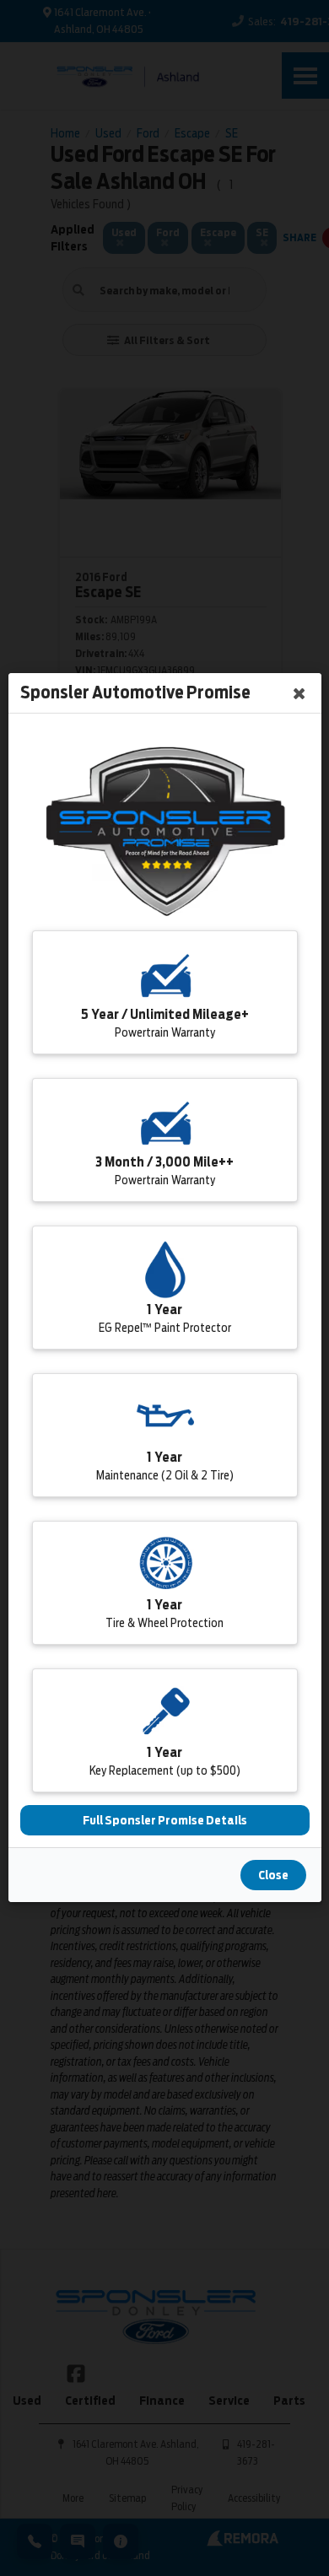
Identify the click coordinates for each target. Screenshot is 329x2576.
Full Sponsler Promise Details (165, 1821)
